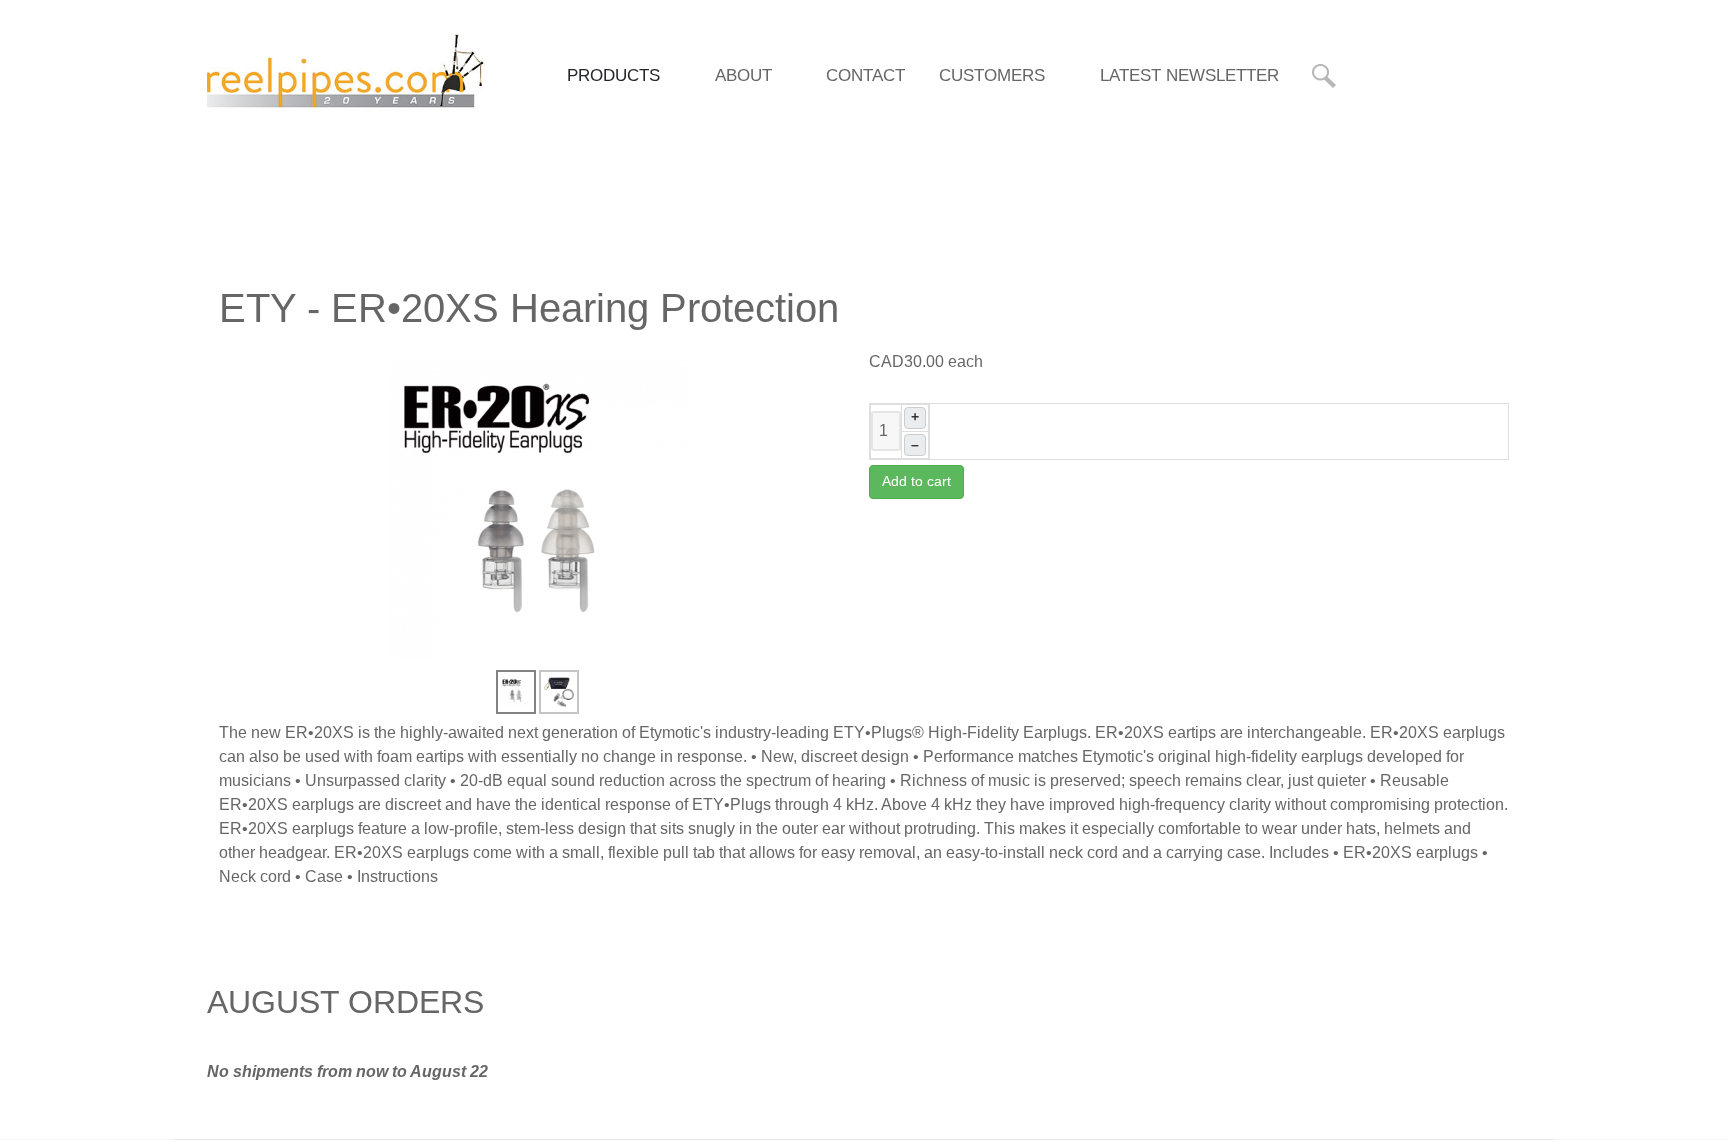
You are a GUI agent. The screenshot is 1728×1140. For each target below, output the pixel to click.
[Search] (1326, 76)
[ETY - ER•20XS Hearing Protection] (539, 508)
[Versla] (346, 73)
